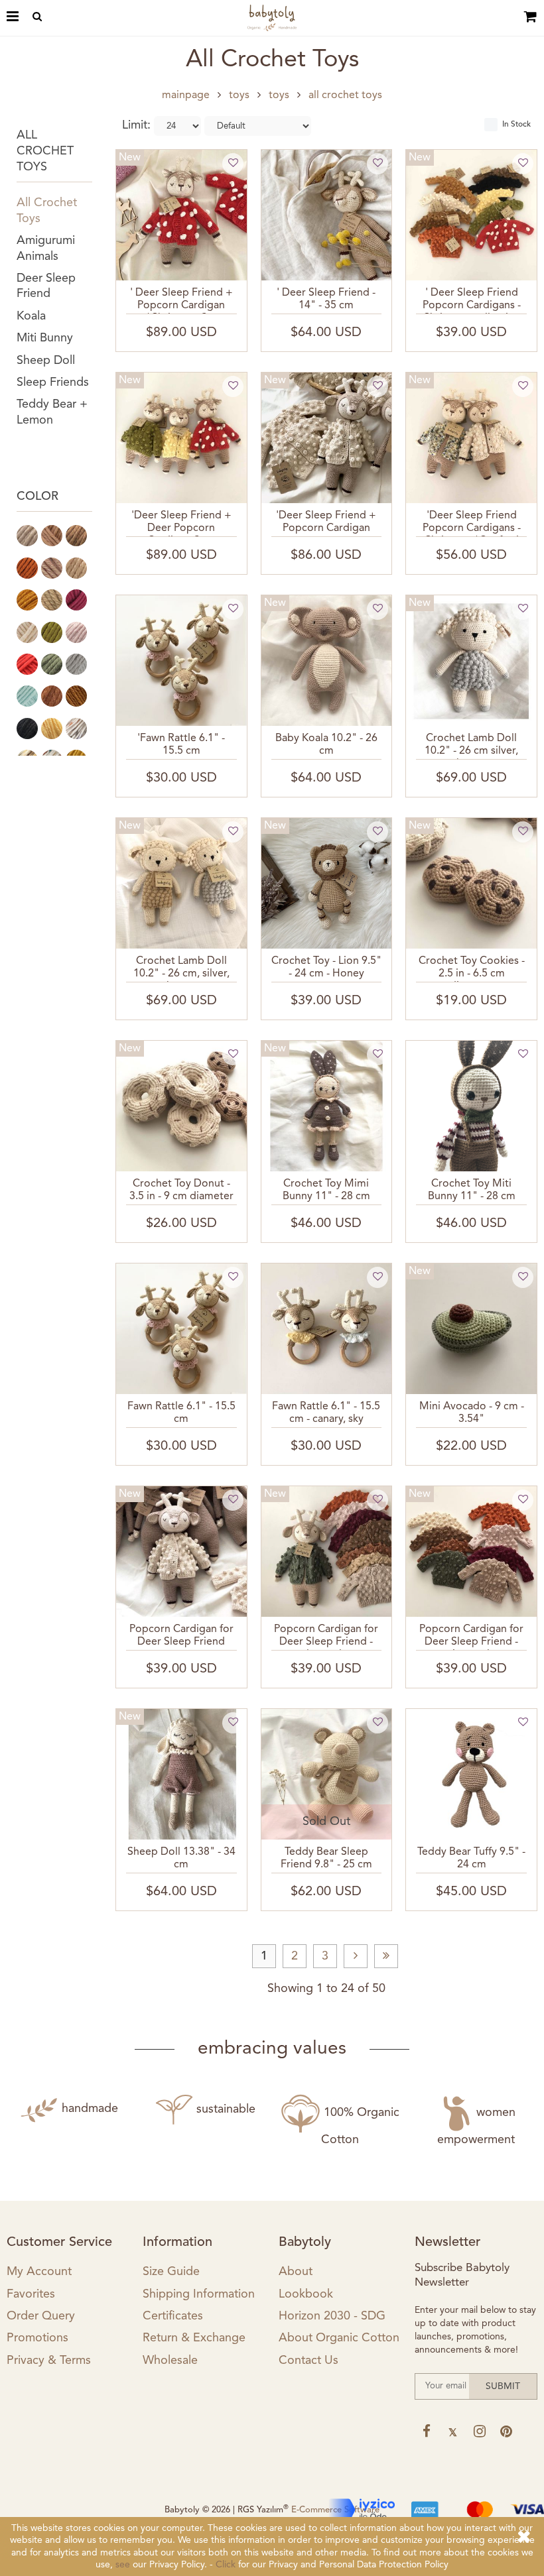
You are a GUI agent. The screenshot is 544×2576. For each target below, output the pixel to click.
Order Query (41, 2316)
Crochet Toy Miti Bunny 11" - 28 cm (472, 1190)
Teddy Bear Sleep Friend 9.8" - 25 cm (326, 1858)
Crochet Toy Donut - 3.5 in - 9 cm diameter (181, 1190)
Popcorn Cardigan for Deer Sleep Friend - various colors (471, 1637)
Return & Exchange (194, 2338)
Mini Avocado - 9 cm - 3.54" (472, 1413)
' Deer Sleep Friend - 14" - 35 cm (326, 299)
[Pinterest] (506, 2431)
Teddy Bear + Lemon (52, 412)
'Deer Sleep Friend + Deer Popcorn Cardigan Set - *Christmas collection (181, 524)
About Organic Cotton (339, 2338)
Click (226, 2565)
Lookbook (306, 2294)
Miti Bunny (45, 338)
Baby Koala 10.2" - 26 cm (326, 745)
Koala (31, 316)
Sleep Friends (53, 382)
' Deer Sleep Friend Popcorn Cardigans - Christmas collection (472, 301)
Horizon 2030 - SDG (332, 2316)
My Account (39, 2272)
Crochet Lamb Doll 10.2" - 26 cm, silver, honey (181, 969)
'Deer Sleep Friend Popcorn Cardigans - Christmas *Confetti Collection (472, 524)
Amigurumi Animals (46, 248)
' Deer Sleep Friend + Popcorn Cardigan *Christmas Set (181, 301)
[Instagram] (479, 2431)
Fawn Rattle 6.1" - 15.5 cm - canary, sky (326, 1413)
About (296, 2272)
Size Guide (171, 2272)
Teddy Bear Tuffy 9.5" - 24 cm (471, 1858)
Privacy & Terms (49, 2361)
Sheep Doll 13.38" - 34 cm (181, 1858)
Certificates (173, 2316)
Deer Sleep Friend (46, 286)
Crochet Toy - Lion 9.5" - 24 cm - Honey (326, 967)
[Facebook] (426, 2431)
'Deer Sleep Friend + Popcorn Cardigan (326, 522)
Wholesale (170, 2361)
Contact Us (308, 2361)
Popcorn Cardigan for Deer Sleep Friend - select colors (326, 1637)
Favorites (31, 2294)
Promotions (37, 2338)
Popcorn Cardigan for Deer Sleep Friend (181, 1636)
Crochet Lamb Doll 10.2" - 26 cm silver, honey (471, 746)
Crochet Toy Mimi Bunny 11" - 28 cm (326, 1190)
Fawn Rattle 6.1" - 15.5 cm (181, 1413)
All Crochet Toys (47, 210)
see (123, 2565)
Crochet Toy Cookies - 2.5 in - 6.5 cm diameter (472, 969)
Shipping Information (199, 2294)
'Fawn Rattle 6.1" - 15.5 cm (181, 745)
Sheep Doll (46, 361)
